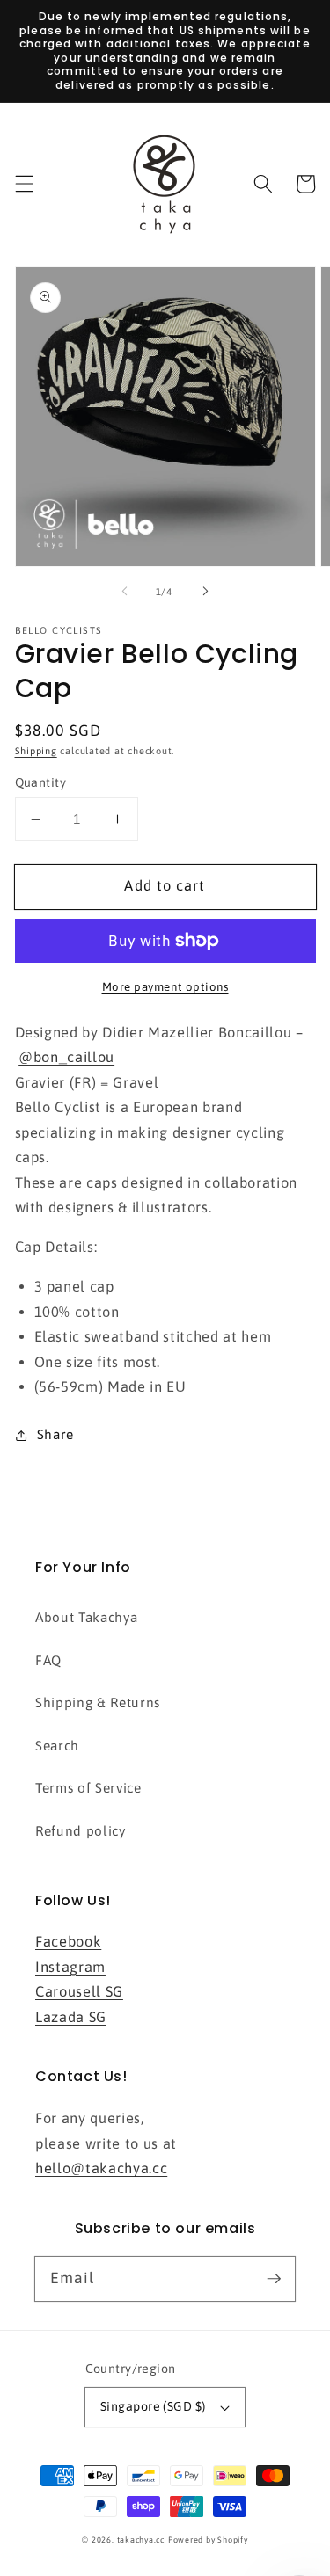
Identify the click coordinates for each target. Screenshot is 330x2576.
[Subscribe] (274, 2278)
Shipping (36, 751)
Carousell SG (79, 1991)
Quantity (41, 782)
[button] (24, 184)
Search (57, 1746)
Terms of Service (88, 1788)
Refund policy (81, 1831)
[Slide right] (206, 592)
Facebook (68, 1941)
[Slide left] (124, 592)
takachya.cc (141, 2540)
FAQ (48, 1660)
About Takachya (86, 1617)
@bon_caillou (66, 1057)
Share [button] (55, 1434)
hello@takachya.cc (101, 2168)
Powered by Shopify (208, 2540)
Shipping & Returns (98, 1703)
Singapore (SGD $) (153, 2406)
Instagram (70, 1967)
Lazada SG (71, 2017)
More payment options (165, 987)
